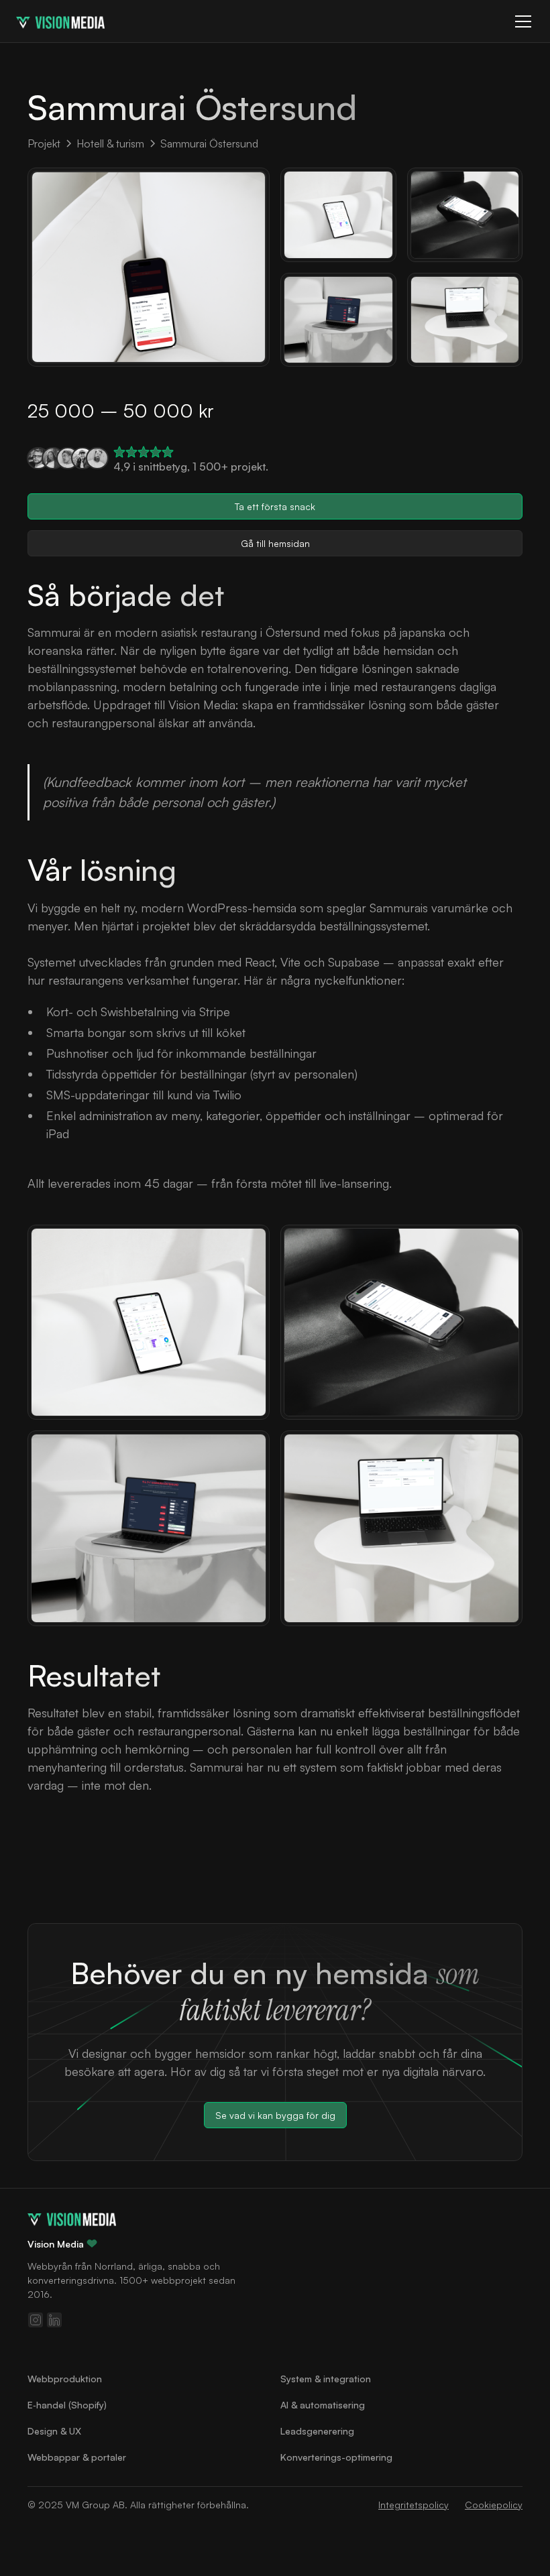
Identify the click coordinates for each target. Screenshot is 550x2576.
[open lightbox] (149, 267)
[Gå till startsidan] (72, 2218)
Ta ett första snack (275, 506)
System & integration (326, 2379)
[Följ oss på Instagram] (36, 2320)
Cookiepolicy (494, 2505)
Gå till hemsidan (275, 543)
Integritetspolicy (414, 2505)
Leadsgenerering (317, 2431)
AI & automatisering (323, 2405)
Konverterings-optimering (336, 2457)
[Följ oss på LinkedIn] (54, 2320)
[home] (60, 21)
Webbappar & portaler (77, 2457)
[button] (520, 21)
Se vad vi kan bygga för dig (275, 2115)
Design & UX (54, 2431)
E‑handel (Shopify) (67, 2405)
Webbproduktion (65, 2379)
